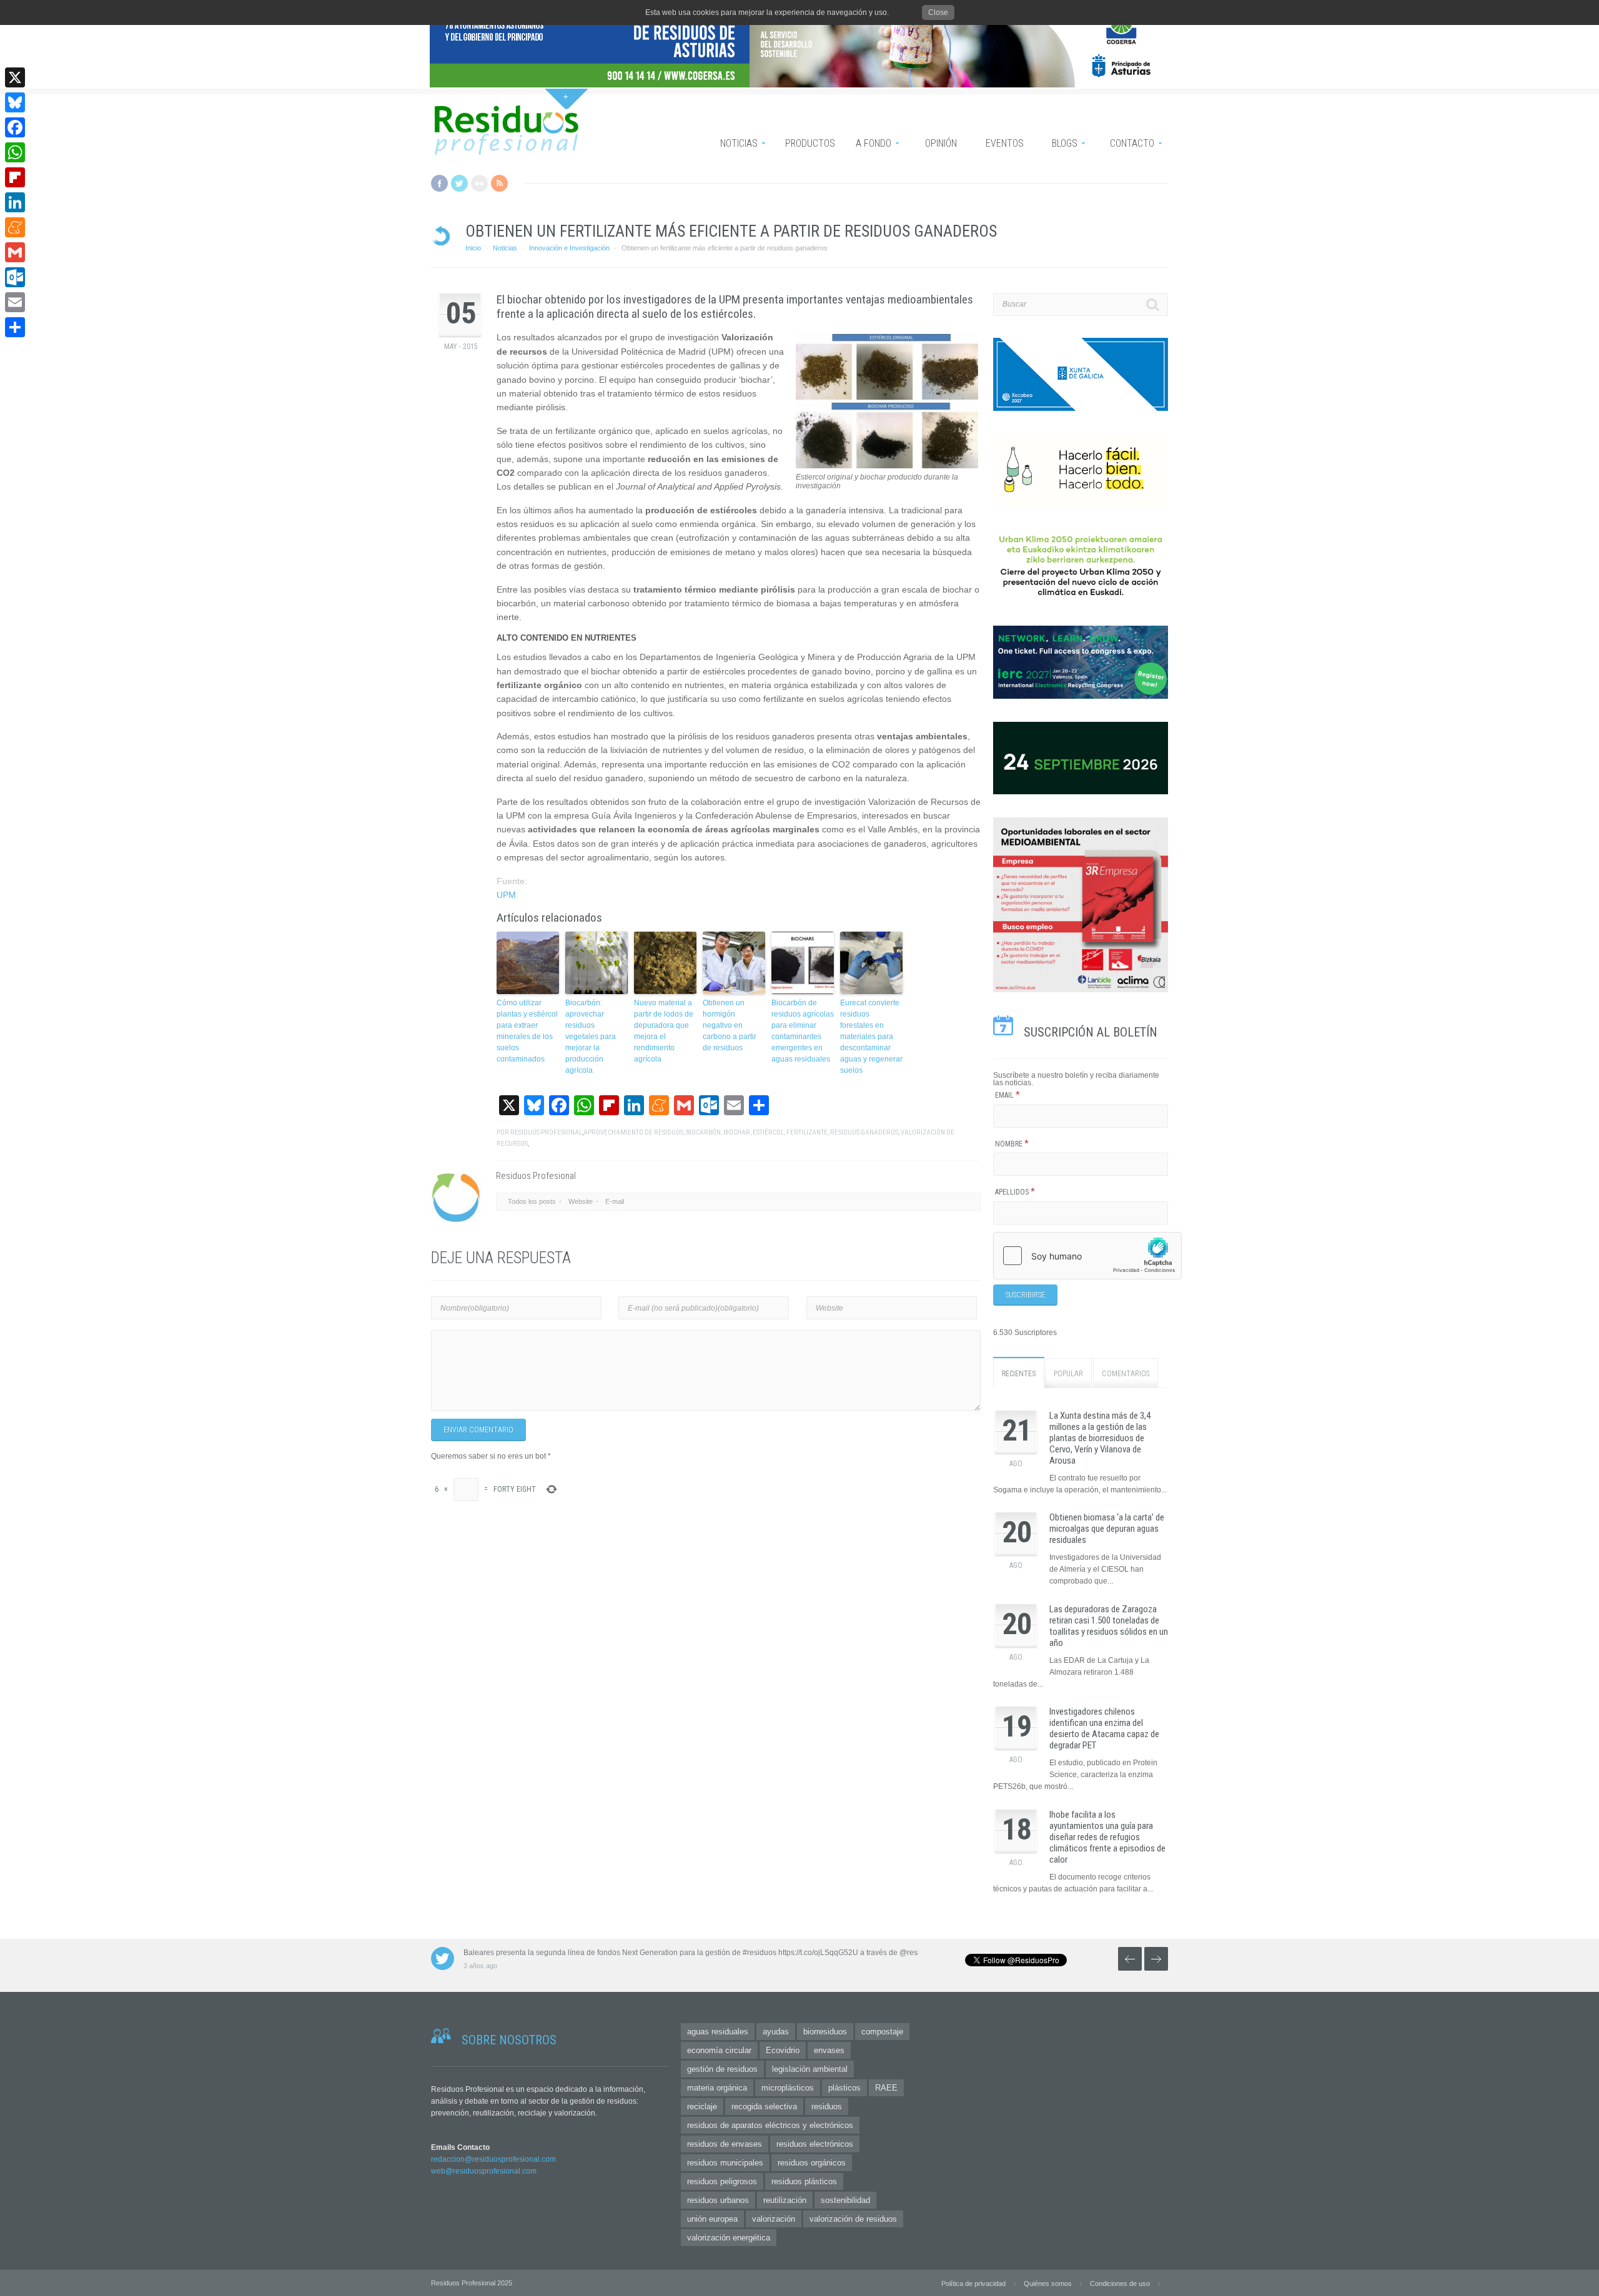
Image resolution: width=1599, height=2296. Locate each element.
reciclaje (702, 2106)
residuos (827, 2106)
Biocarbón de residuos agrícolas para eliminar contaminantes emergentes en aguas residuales (803, 1031)
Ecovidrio (783, 2050)
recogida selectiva (764, 2106)
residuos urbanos (718, 2200)
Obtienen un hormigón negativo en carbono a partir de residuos (730, 1025)
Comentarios (1126, 1374)
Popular (1068, 1374)
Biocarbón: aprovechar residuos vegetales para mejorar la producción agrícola (591, 1037)
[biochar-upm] (887, 466)
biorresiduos (825, 2032)
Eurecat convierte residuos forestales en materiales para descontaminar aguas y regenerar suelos (871, 1037)
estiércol (768, 1132)
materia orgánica (717, 2088)
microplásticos (788, 2088)
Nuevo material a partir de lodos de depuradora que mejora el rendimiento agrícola (664, 1031)
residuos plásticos (804, 2181)
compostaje (882, 2032)
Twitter (459, 183)
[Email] (15, 302)
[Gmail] (15, 252)
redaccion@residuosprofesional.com (493, 2159)
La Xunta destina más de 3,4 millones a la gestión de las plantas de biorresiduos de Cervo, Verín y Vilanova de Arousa (1100, 1438)
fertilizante (807, 1132)
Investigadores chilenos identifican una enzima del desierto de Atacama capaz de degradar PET (1104, 1728)
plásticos (844, 2088)
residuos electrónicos (815, 2144)
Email (1007, 1095)
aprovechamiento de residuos (633, 1132)
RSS (499, 183)
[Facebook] (15, 127)
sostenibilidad (845, 2200)
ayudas (776, 2032)
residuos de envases (725, 2144)
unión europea (712, 2219)
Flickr (479, 183)
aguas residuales (718, 2032)
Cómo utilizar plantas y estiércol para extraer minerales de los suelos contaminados (527, 1031)
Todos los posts (532, 1201)
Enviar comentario (478, 1430)
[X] (15, 77)
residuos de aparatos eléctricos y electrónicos (770, 2125)
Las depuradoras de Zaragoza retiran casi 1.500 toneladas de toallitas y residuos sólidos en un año (1109, 1626)
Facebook (439, 183)
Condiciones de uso (1120, 2284)
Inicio (473, 248)
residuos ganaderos (864, 1132)
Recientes (1019, 1374)
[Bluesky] (15, 102)
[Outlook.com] (15, 277)
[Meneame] (15, 227)
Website (581, 1201)
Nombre (1012, 1144)
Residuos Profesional (546, 1132)
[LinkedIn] (15, 202)
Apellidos (1015, 1192)
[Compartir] (15, 327)
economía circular (719, 2050)
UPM (506, 895)
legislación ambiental (810, 2069)
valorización (774, 2219)
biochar (737, 1132)
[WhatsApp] (15, 152)
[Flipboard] (15, 177)
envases (829, 2050)
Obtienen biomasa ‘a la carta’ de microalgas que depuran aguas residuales (1107, 1529)
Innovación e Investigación (569, 248)
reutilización (785, 2200)
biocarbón (703, 1132)
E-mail (615, 1201)
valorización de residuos (853, 2219)
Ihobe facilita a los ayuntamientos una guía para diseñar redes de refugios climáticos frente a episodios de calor (1107, 1837)
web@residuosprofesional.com (484, 2171)
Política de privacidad (973, 2284)
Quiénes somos (1048, 2284)
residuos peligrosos (722, 2181)
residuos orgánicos (812, 2163)
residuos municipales (725, 2163)
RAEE (886, 2088)
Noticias (505, 248)
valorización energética (729, 2238)
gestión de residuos (722, 2069)
